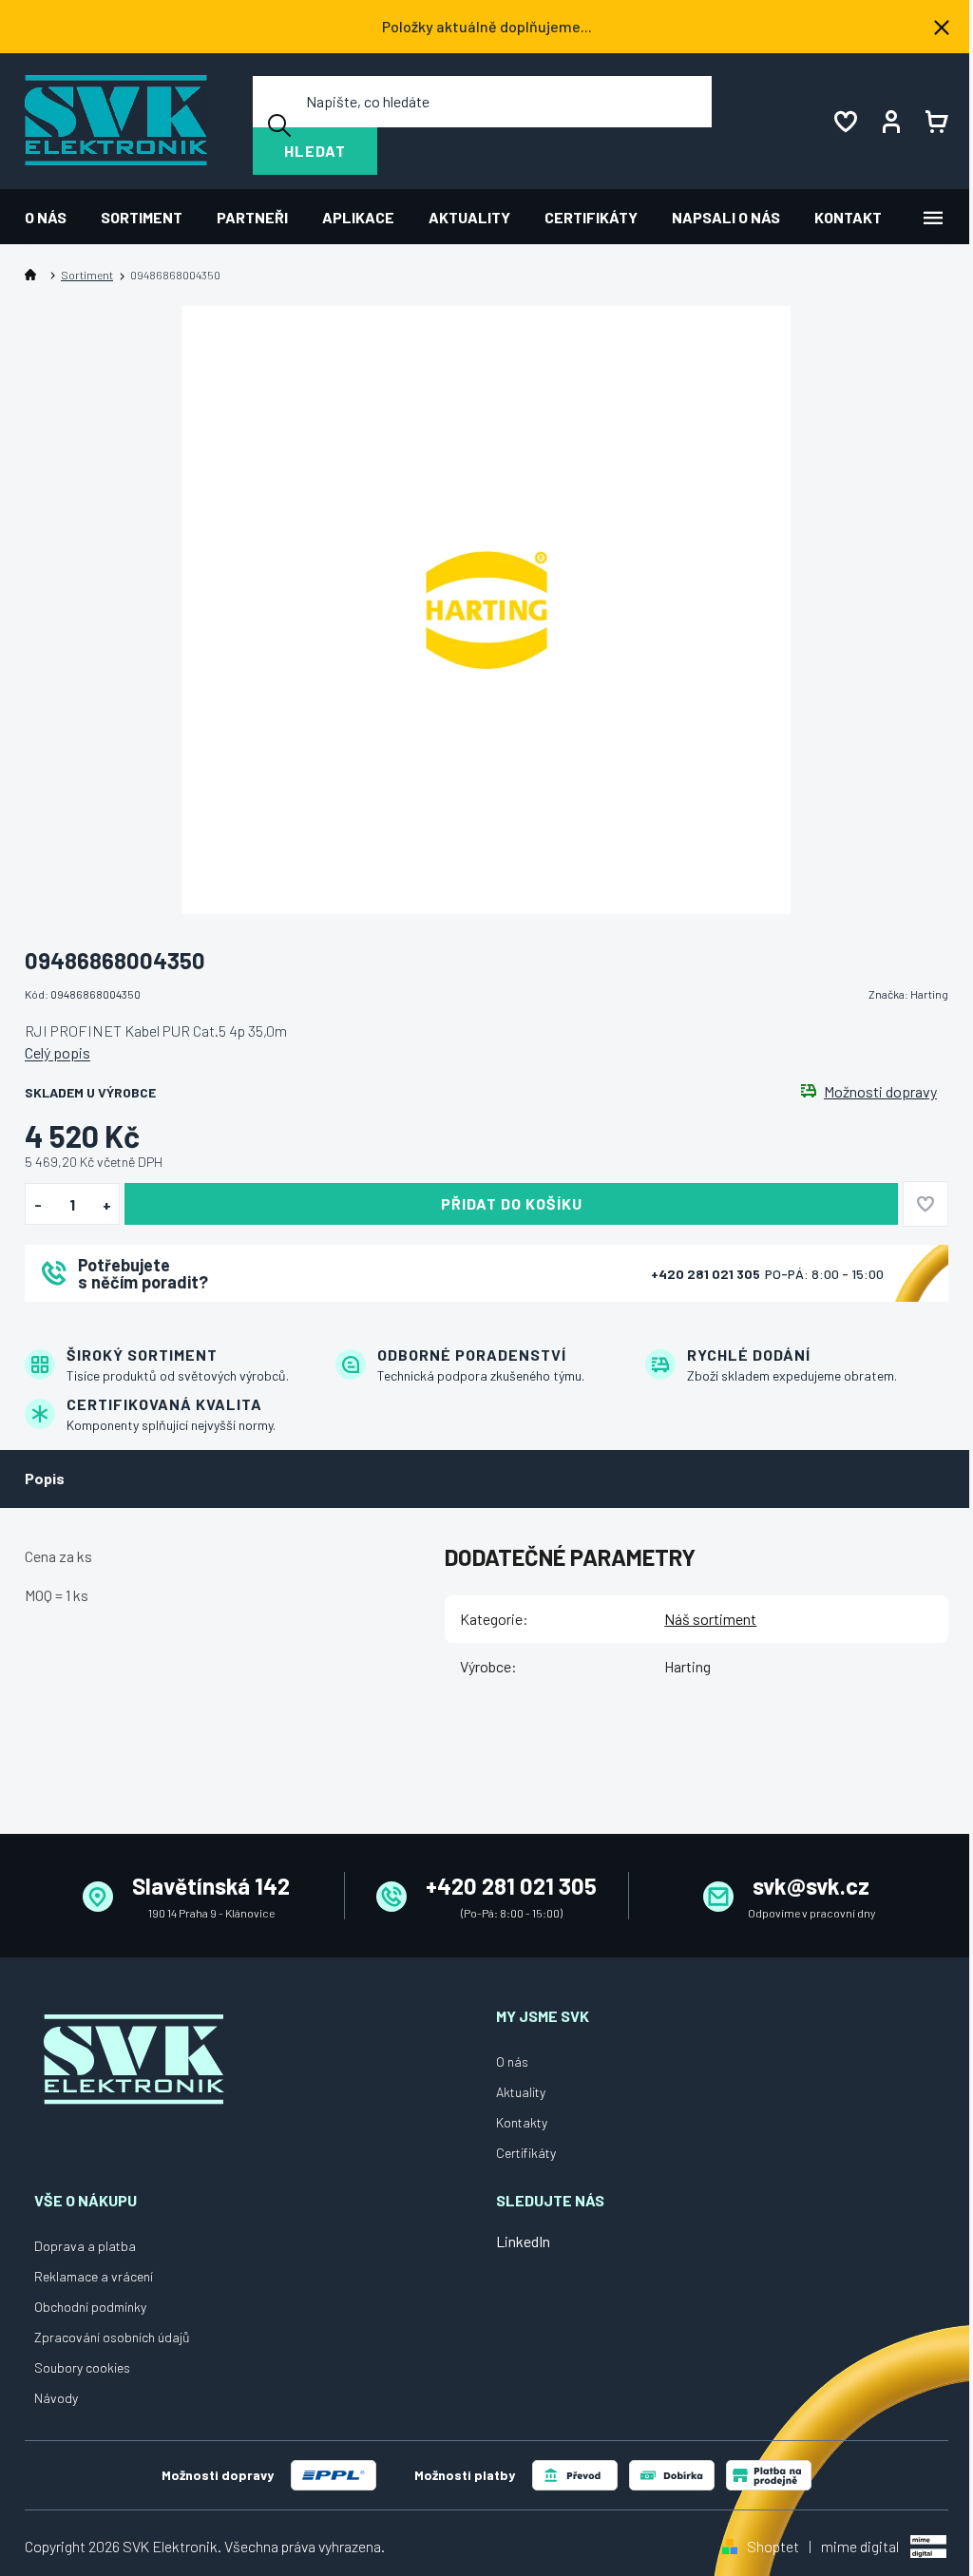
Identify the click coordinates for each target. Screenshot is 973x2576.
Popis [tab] (45, 1478)
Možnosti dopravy (880, 1092)
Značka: (908, 994)
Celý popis (57, 1052)
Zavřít (130, 1327)
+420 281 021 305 (707, 1274)
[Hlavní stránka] (34, 275)
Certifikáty (526, 2153)
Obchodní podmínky (90, 2307)
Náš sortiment (710, 1619)
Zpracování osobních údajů (112, 2337)
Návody (56, 2398)
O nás (512, 2061)
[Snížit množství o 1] (38, 1205)
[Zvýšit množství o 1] (107, 1205)
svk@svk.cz (811, 1886)
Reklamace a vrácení (94, 2276)
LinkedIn (523, 2241)
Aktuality (521, 2092)
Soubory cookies (82, 2367)
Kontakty (522, 2122)
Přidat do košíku (512, 1203)
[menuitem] (54, 217)
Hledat (315, 151)
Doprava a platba (85, 2246)
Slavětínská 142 (211, 1886)
